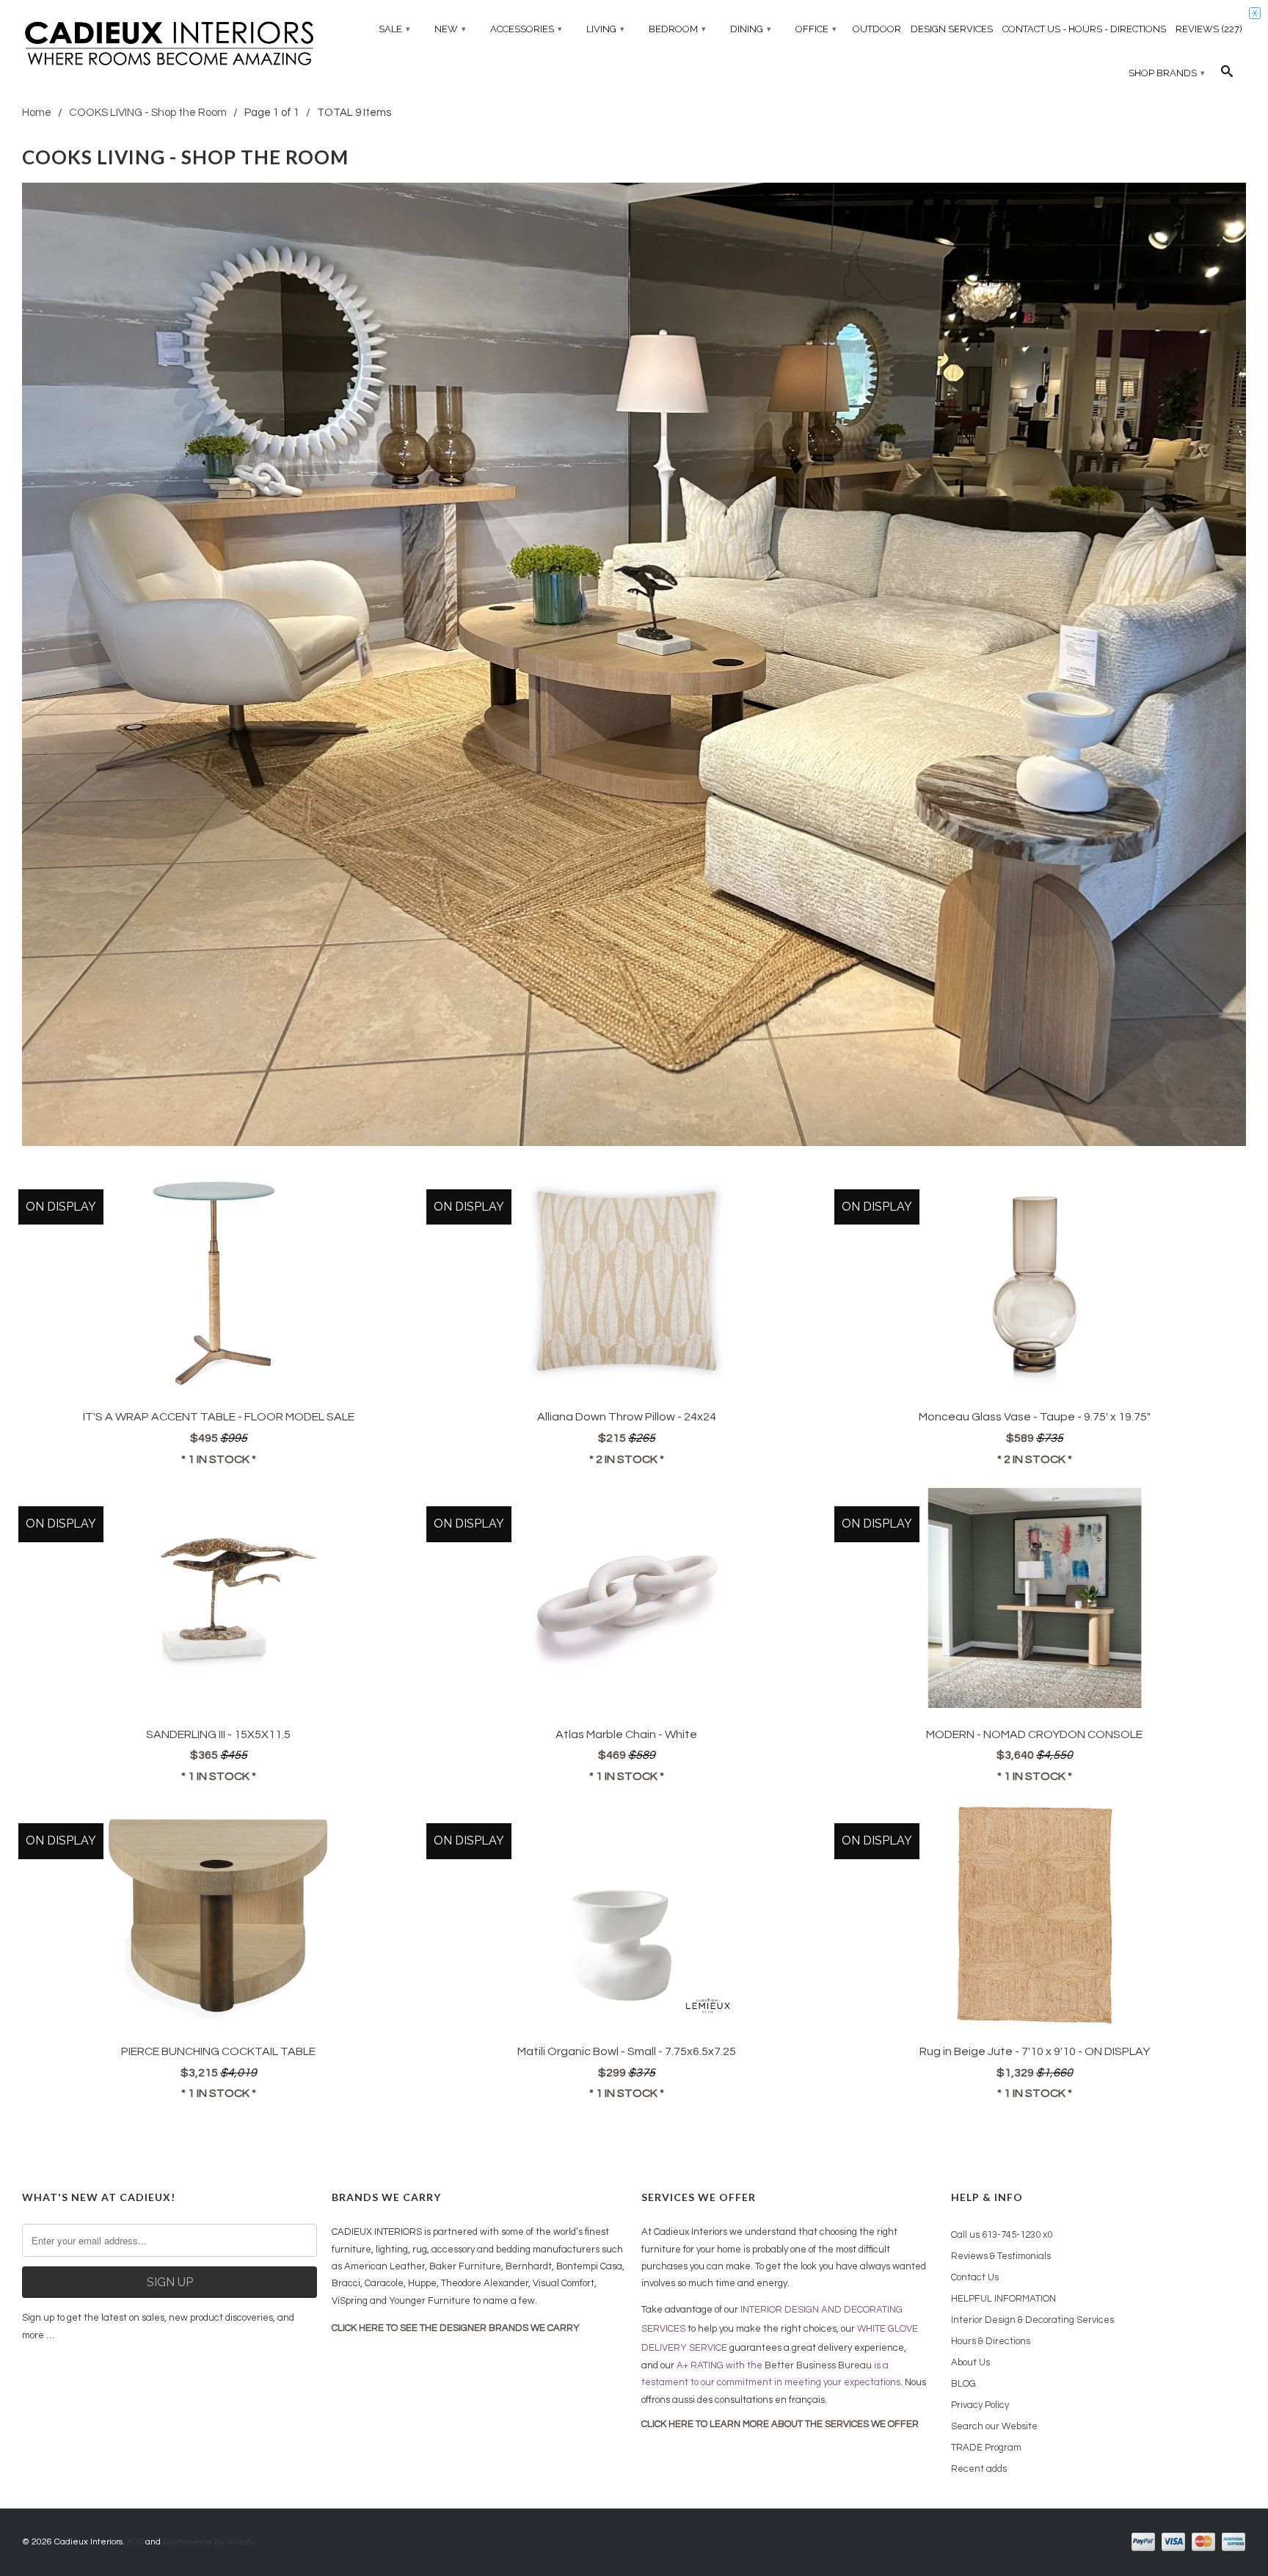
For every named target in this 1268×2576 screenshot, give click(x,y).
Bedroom (677, 29)
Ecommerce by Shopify (209, 2542)
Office (816, 29)
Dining (751, 29)
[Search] (1227, 75)
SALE (394, 29)
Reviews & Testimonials (1001, 2256)
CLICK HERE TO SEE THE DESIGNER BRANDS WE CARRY (456, 2328)
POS (135, 2542)
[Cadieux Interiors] (170, 45)
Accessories (526, 29)
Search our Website (994, 2426)
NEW (450, 29)
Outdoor (877, 29)
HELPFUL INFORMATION (1003, 2299)
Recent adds (979, 2469)
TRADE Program (986, 2448)
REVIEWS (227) (1209, 29)
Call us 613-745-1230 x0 (1002, 2235)
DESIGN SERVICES (952, 29)
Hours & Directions (991, 2341)
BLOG (963, 2384)
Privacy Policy (980, 2405)
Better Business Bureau (818, 2365)
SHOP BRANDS (1167, 73)
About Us (970, 2362)
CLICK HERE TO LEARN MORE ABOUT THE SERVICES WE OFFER (780, 2424)
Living (605, 29)
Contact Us (975, 2277)
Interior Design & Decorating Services (1032, 2320)
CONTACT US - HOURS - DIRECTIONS (1084, 29)
